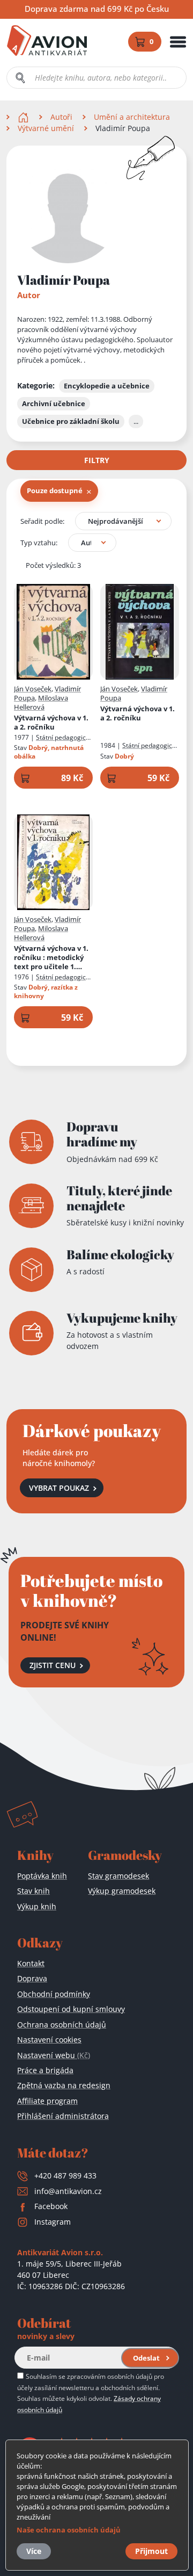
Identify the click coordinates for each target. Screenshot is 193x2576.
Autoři (61, 117)
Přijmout (151, 2551)
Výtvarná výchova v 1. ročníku (51, 958)
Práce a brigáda (45, 2070)
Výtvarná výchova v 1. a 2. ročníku (51, 723)
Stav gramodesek (118, 1876)
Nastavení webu (54, 2055)
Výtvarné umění (46, 128)
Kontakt (31, 1963)
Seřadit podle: (42, 521)
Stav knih (34, 1891)
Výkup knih (37, 1906)
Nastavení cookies (49, 2040)
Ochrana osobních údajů (62, 2025)
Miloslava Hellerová (41, 702)
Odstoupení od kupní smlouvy (71, 2009)
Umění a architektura (132, 117)
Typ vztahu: (39, 543)
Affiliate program (47, 2101)
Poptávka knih (42, 1876)
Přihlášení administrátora (63, 2116)
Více (34, 2551)
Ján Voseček (33, 689)
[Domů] (24, 117)
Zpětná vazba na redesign (64, 2085)
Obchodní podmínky (54, 1994)
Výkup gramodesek (122, 1891)
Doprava (32, 1978)
